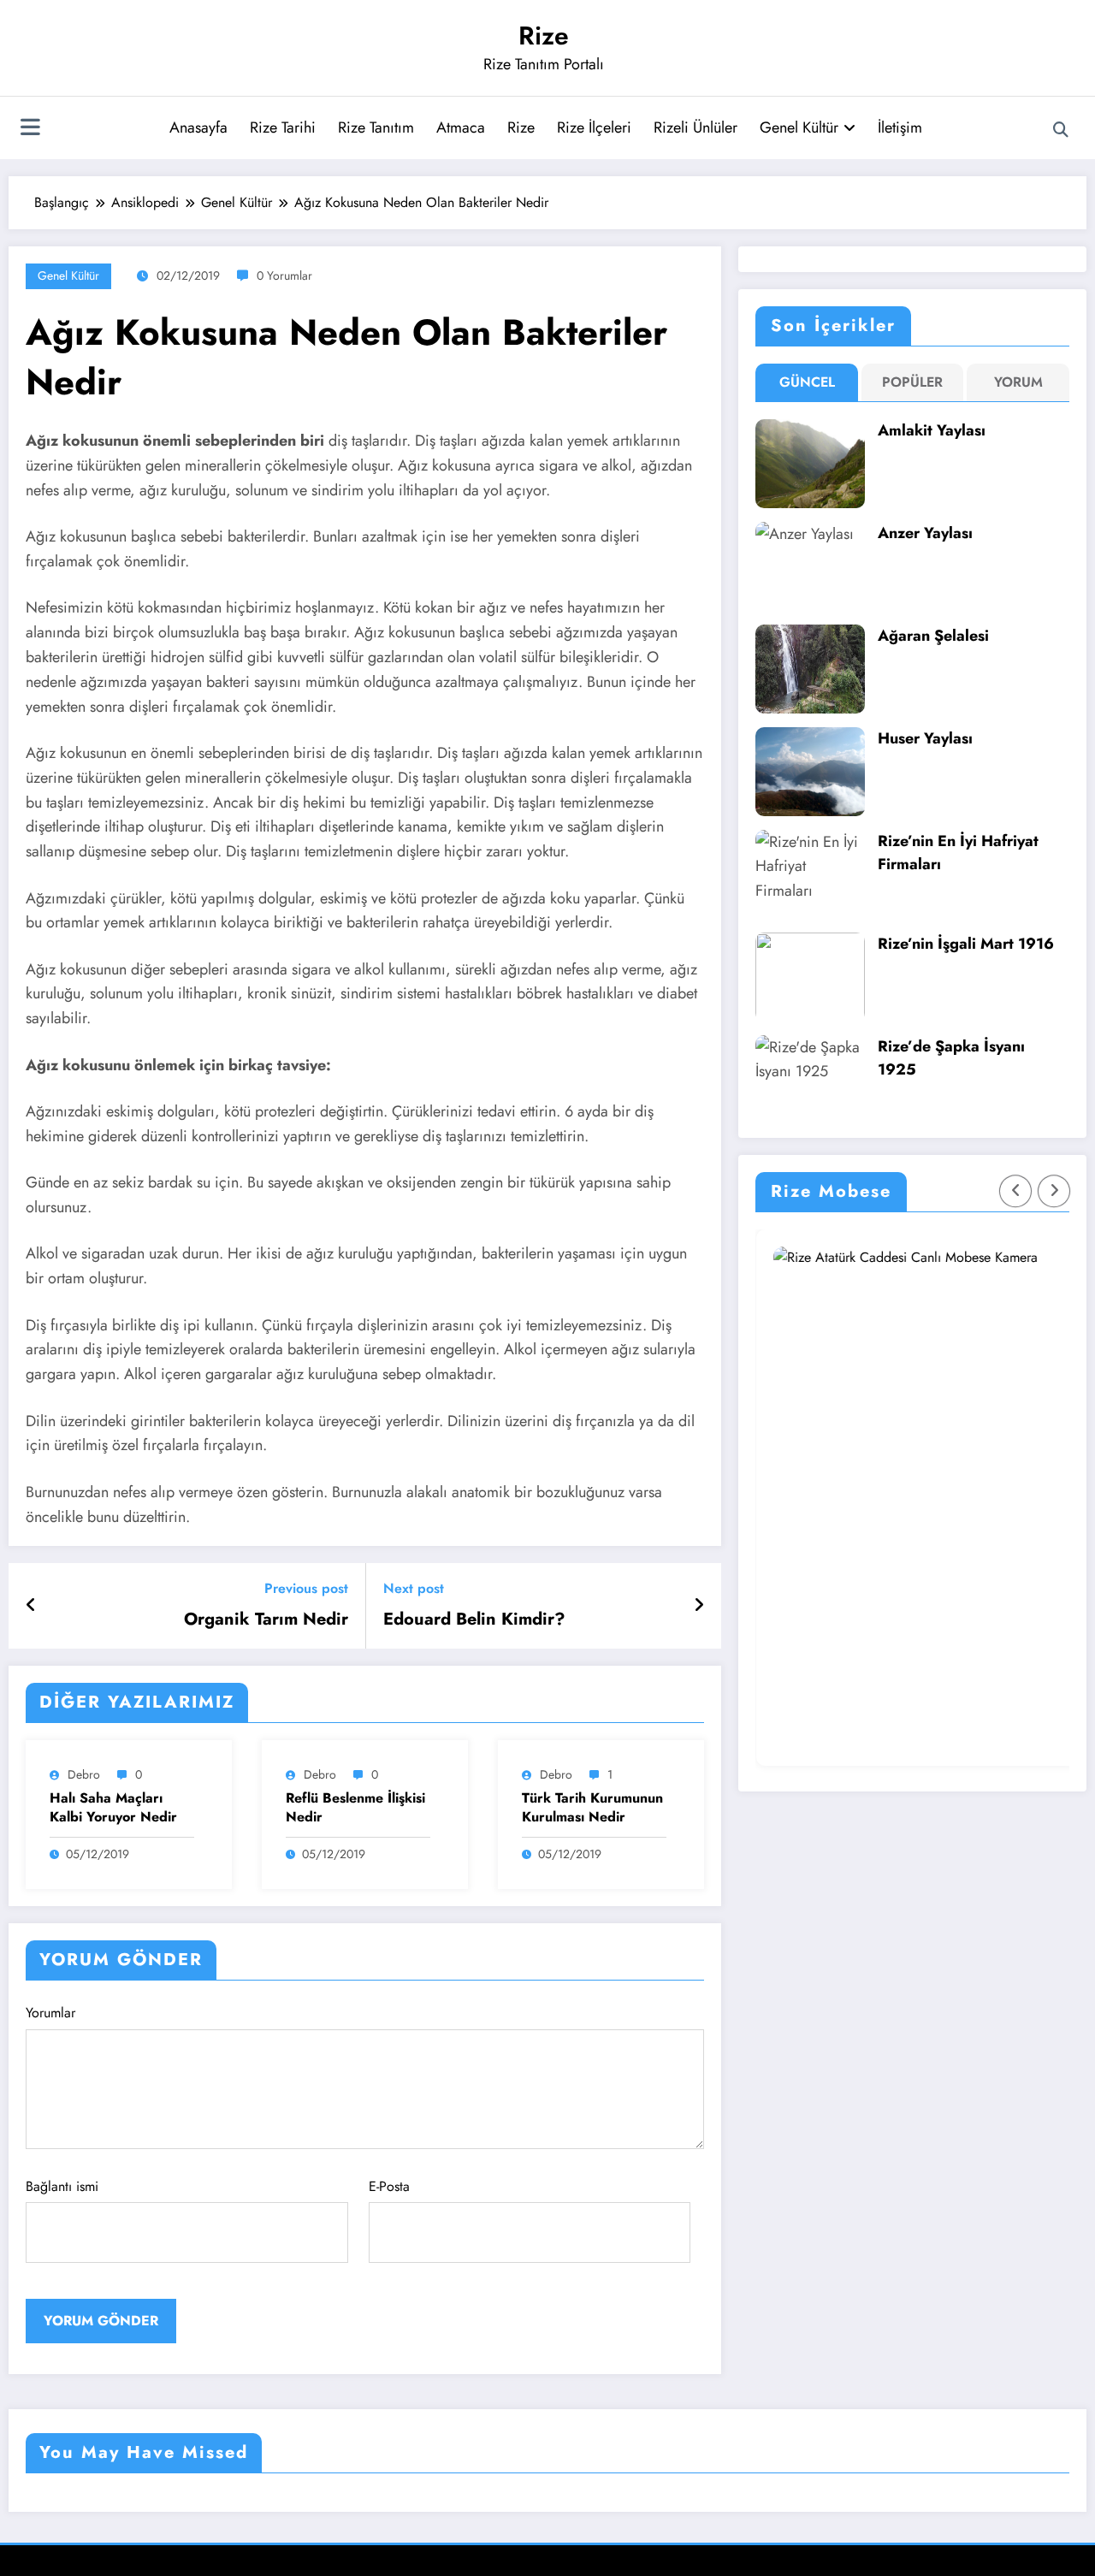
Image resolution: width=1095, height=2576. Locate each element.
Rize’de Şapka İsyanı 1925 (951, 1058)
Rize (544, 36)
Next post (414, 1588)
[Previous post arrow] (31, 1606)
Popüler (912, 382)
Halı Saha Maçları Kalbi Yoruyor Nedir (113, 1808)
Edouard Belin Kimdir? (474, 1620)
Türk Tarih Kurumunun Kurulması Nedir (592, 1808)
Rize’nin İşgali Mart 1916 (966, 944)
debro (84, 1774)
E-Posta (389, 2186)
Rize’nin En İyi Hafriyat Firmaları (958, 853)
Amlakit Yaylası (932, 430)
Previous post (306, 1588)
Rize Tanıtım (376, 127)
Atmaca (461, 127)
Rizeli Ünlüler (695, 127)
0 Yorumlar (284, 275)
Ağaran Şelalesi (933, 636)
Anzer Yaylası (925, 533)
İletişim (900, 127)
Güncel (807, 382)
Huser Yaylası (925, 738)
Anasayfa (198, 127)
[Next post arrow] (699, 1606)
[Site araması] (1061, 130)
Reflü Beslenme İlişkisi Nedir (355, 1808)
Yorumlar (50, 2013)
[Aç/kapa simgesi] (30, 129)
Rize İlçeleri (594, 127)
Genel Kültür (799, 127)
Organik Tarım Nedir (266, 1620)
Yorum (1018, 382)
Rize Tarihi (283, 127)
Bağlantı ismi (62, 2186)
